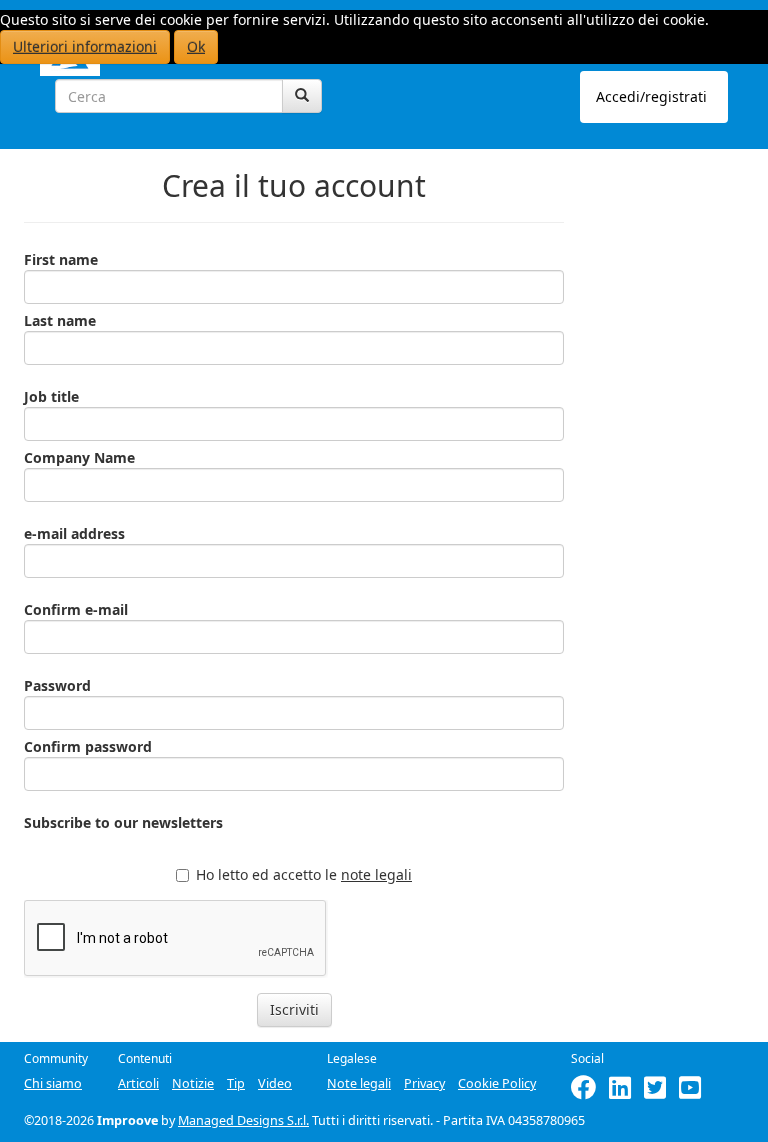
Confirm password (88, 746)
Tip (236, 1083)
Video (275, 1083)
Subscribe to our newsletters (123, 822)
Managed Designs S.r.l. (243, 1120)
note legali (376, 874)
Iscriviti (294, 1009)
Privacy (424, 1083)
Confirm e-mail (76, 609)
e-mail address (74, 533)
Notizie (193, 1083)
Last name (60, 320)
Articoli (138, 1083)
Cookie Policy (497, 1083)
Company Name (79, 457)
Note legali (359, 1083)
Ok (196, 46)
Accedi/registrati (651, 96)
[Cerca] (302, 96)
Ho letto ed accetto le (304, 874)
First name (61, 259)
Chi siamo (53, 1083)
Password (57, 685)
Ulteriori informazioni (85, 46)
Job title (51, 396)
